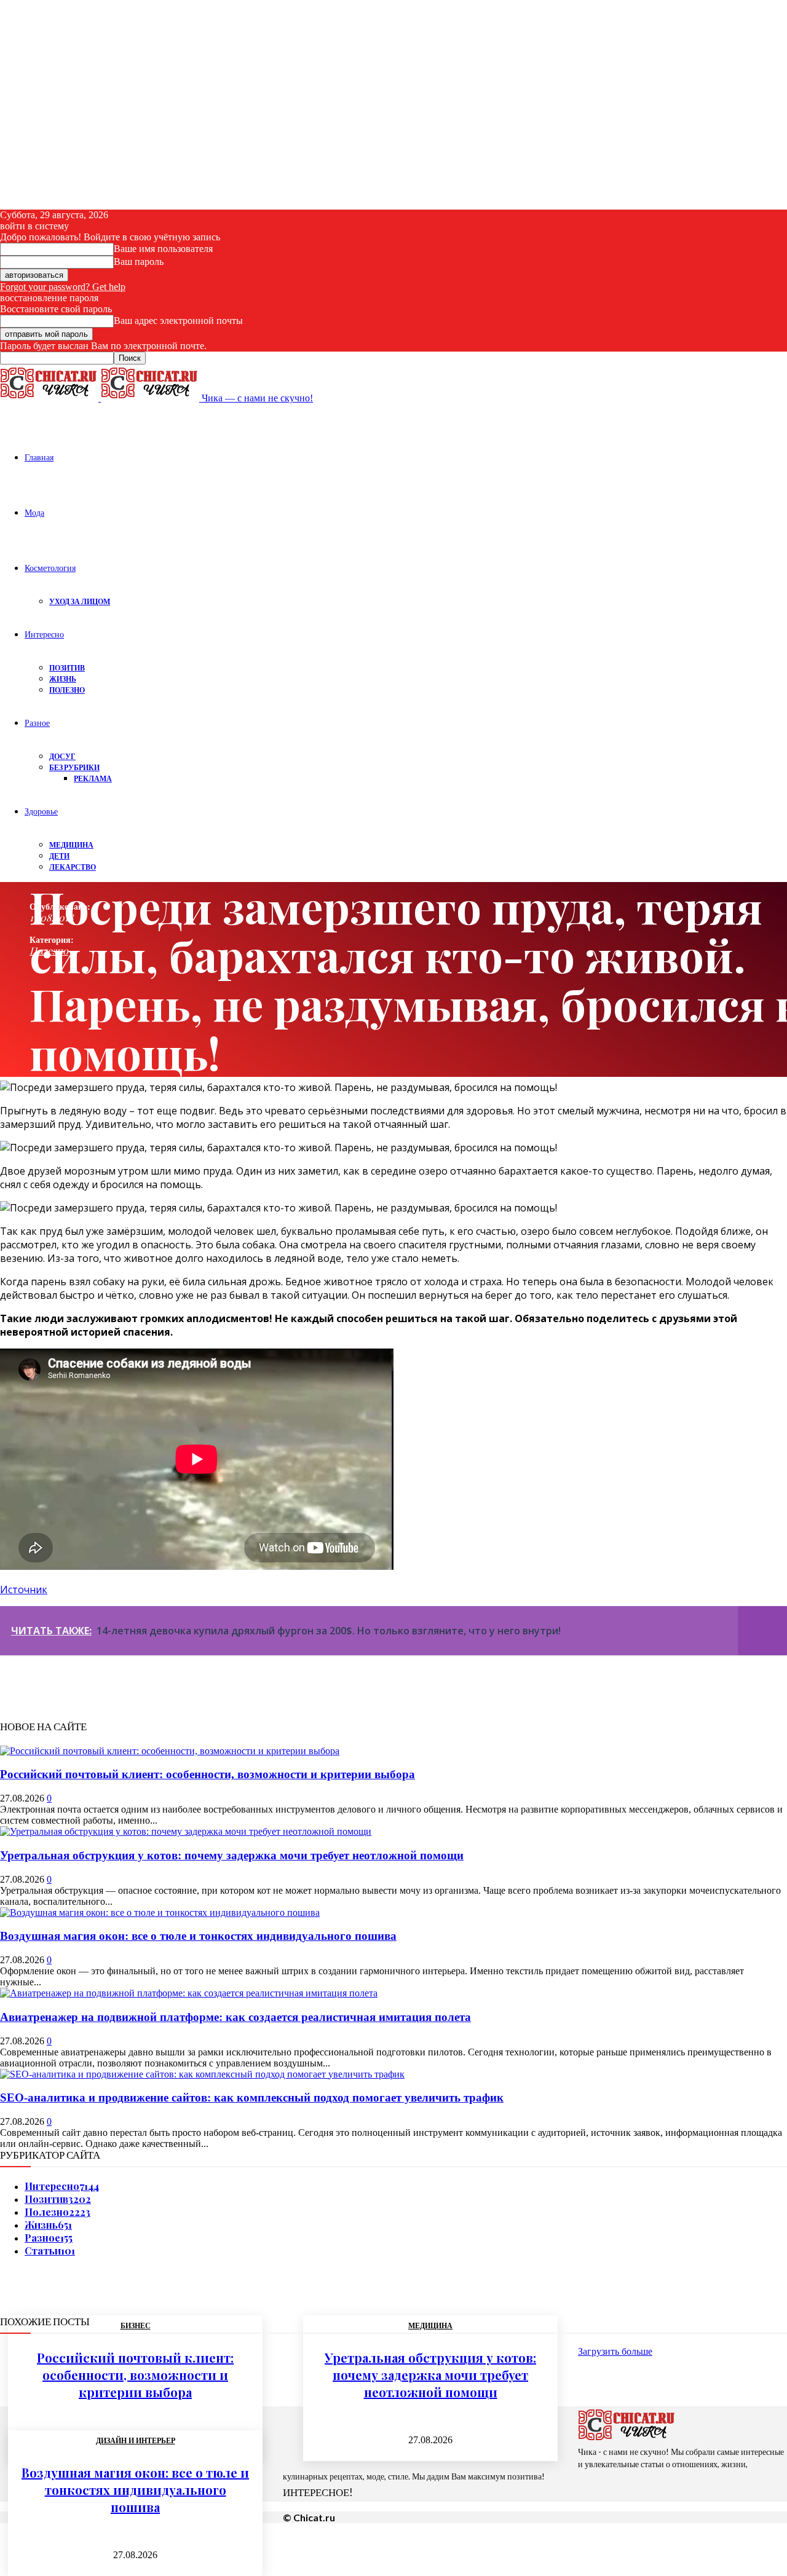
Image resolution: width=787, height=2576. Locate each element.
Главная (39, 457)
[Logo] (50, 398)
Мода (34, 512)
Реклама (93, 778)
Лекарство (73, 867)
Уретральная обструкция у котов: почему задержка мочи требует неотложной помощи (232, 1855)
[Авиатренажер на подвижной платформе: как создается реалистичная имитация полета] (189, 1993)
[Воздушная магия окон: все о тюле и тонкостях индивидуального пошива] (160, 1912)
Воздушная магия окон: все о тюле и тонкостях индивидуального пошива (198, 1936)
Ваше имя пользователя (163, 249)
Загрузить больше (615, 2351)
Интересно (44, 634)
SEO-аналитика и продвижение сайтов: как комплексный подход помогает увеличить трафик (252, 2097)
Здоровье (41, 811)
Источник (24, 1589)
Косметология (50, 568)
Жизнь (63, 679)
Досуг (62, 756)
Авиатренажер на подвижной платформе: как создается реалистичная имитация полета (235, 2017)
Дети (59, 856)
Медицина (71, 845)
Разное (37, 723)
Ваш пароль (139, 262)
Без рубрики (74, 767)
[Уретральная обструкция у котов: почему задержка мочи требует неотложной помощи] (186, 1831)
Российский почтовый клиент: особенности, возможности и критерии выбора (208, 1774)
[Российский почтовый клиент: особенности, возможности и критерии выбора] (170, 1751)
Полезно (67, 690)
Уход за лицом (80, 601)
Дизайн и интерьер (136, 2441)
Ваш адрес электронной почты (178, 321)
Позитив (67, 668)
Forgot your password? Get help (63, 287)
